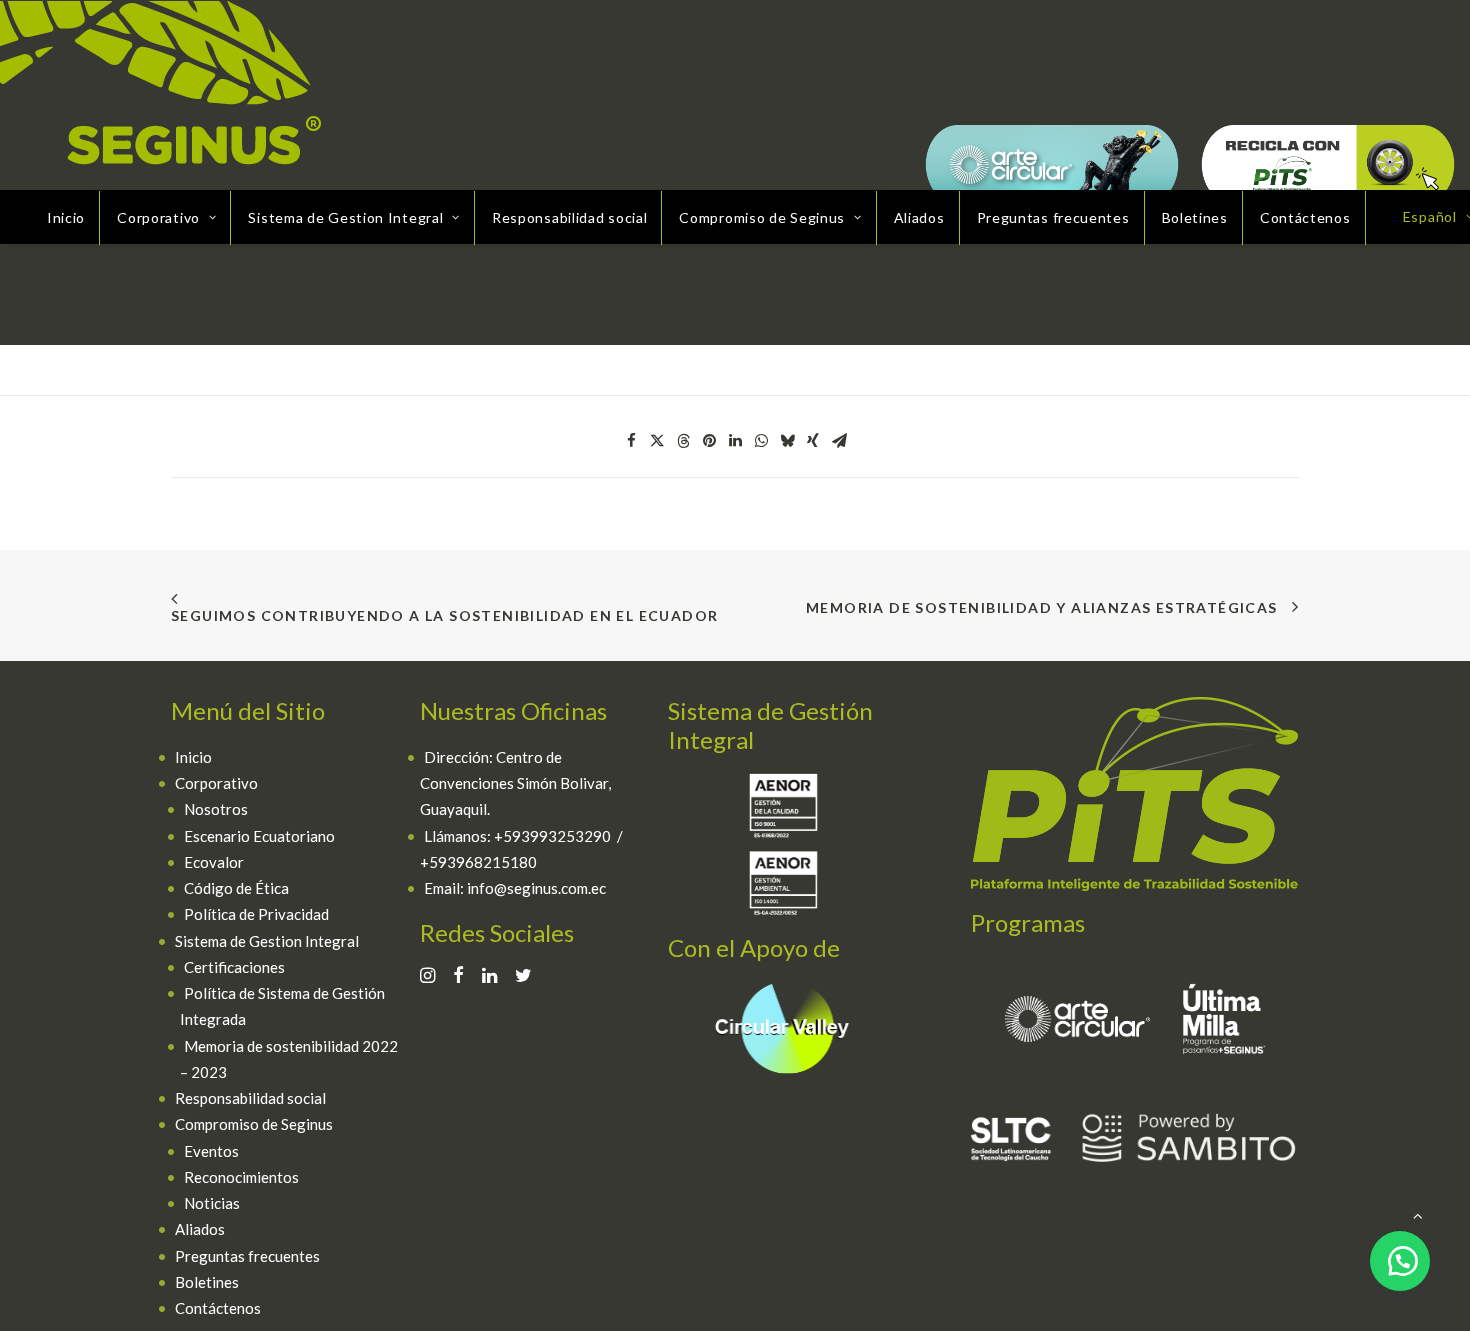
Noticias (212, 1203)
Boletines (1195, 217)
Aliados (919, 217)
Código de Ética (236, 888)
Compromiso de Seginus (254, 1124)
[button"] (427, 977)
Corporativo (216, 783)
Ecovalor (214, 862)
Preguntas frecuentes (1053, 217)
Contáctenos (1305, 217)
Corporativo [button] (158, 217)
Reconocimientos (241, 1177)
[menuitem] (66, 218)
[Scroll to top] (1418, 1214)
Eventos (211, 1151)
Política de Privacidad (256, 914)
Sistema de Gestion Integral (267, 941)
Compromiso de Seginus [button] (762, 217)
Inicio (66, 217)
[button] (631, 441)
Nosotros (216, 809)
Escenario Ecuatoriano (259, 836)
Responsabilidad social (569, 217)
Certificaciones (234, 967)
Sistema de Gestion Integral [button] (345, 217)
